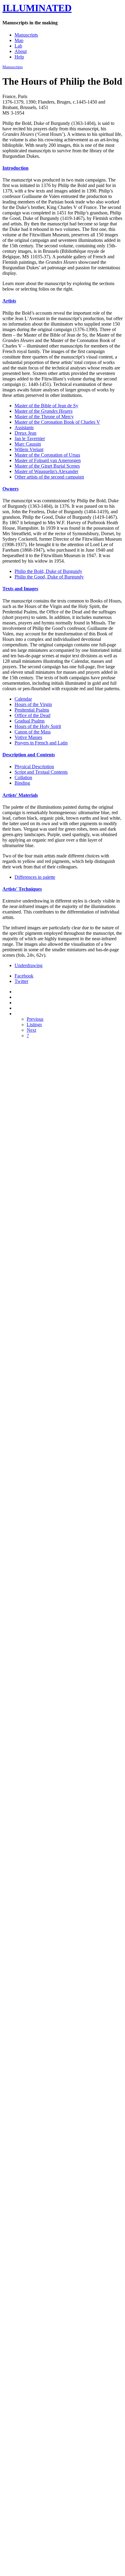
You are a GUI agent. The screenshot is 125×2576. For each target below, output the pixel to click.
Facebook (24, 976)
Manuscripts (26, 35)
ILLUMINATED (37, 8)
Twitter (21, 981)
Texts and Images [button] (20, 589)
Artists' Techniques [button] (22, 889)
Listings (34, 1025)
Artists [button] (9, 301)
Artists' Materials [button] (20, 795)
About (21, 51)
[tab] (62, 168)
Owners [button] (10, 489)
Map (19, 40)
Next (31, 1030)
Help (19, 57)
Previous (35, 1019)
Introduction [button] (15, 168)
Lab (18, 46)
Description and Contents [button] (29, 755)
